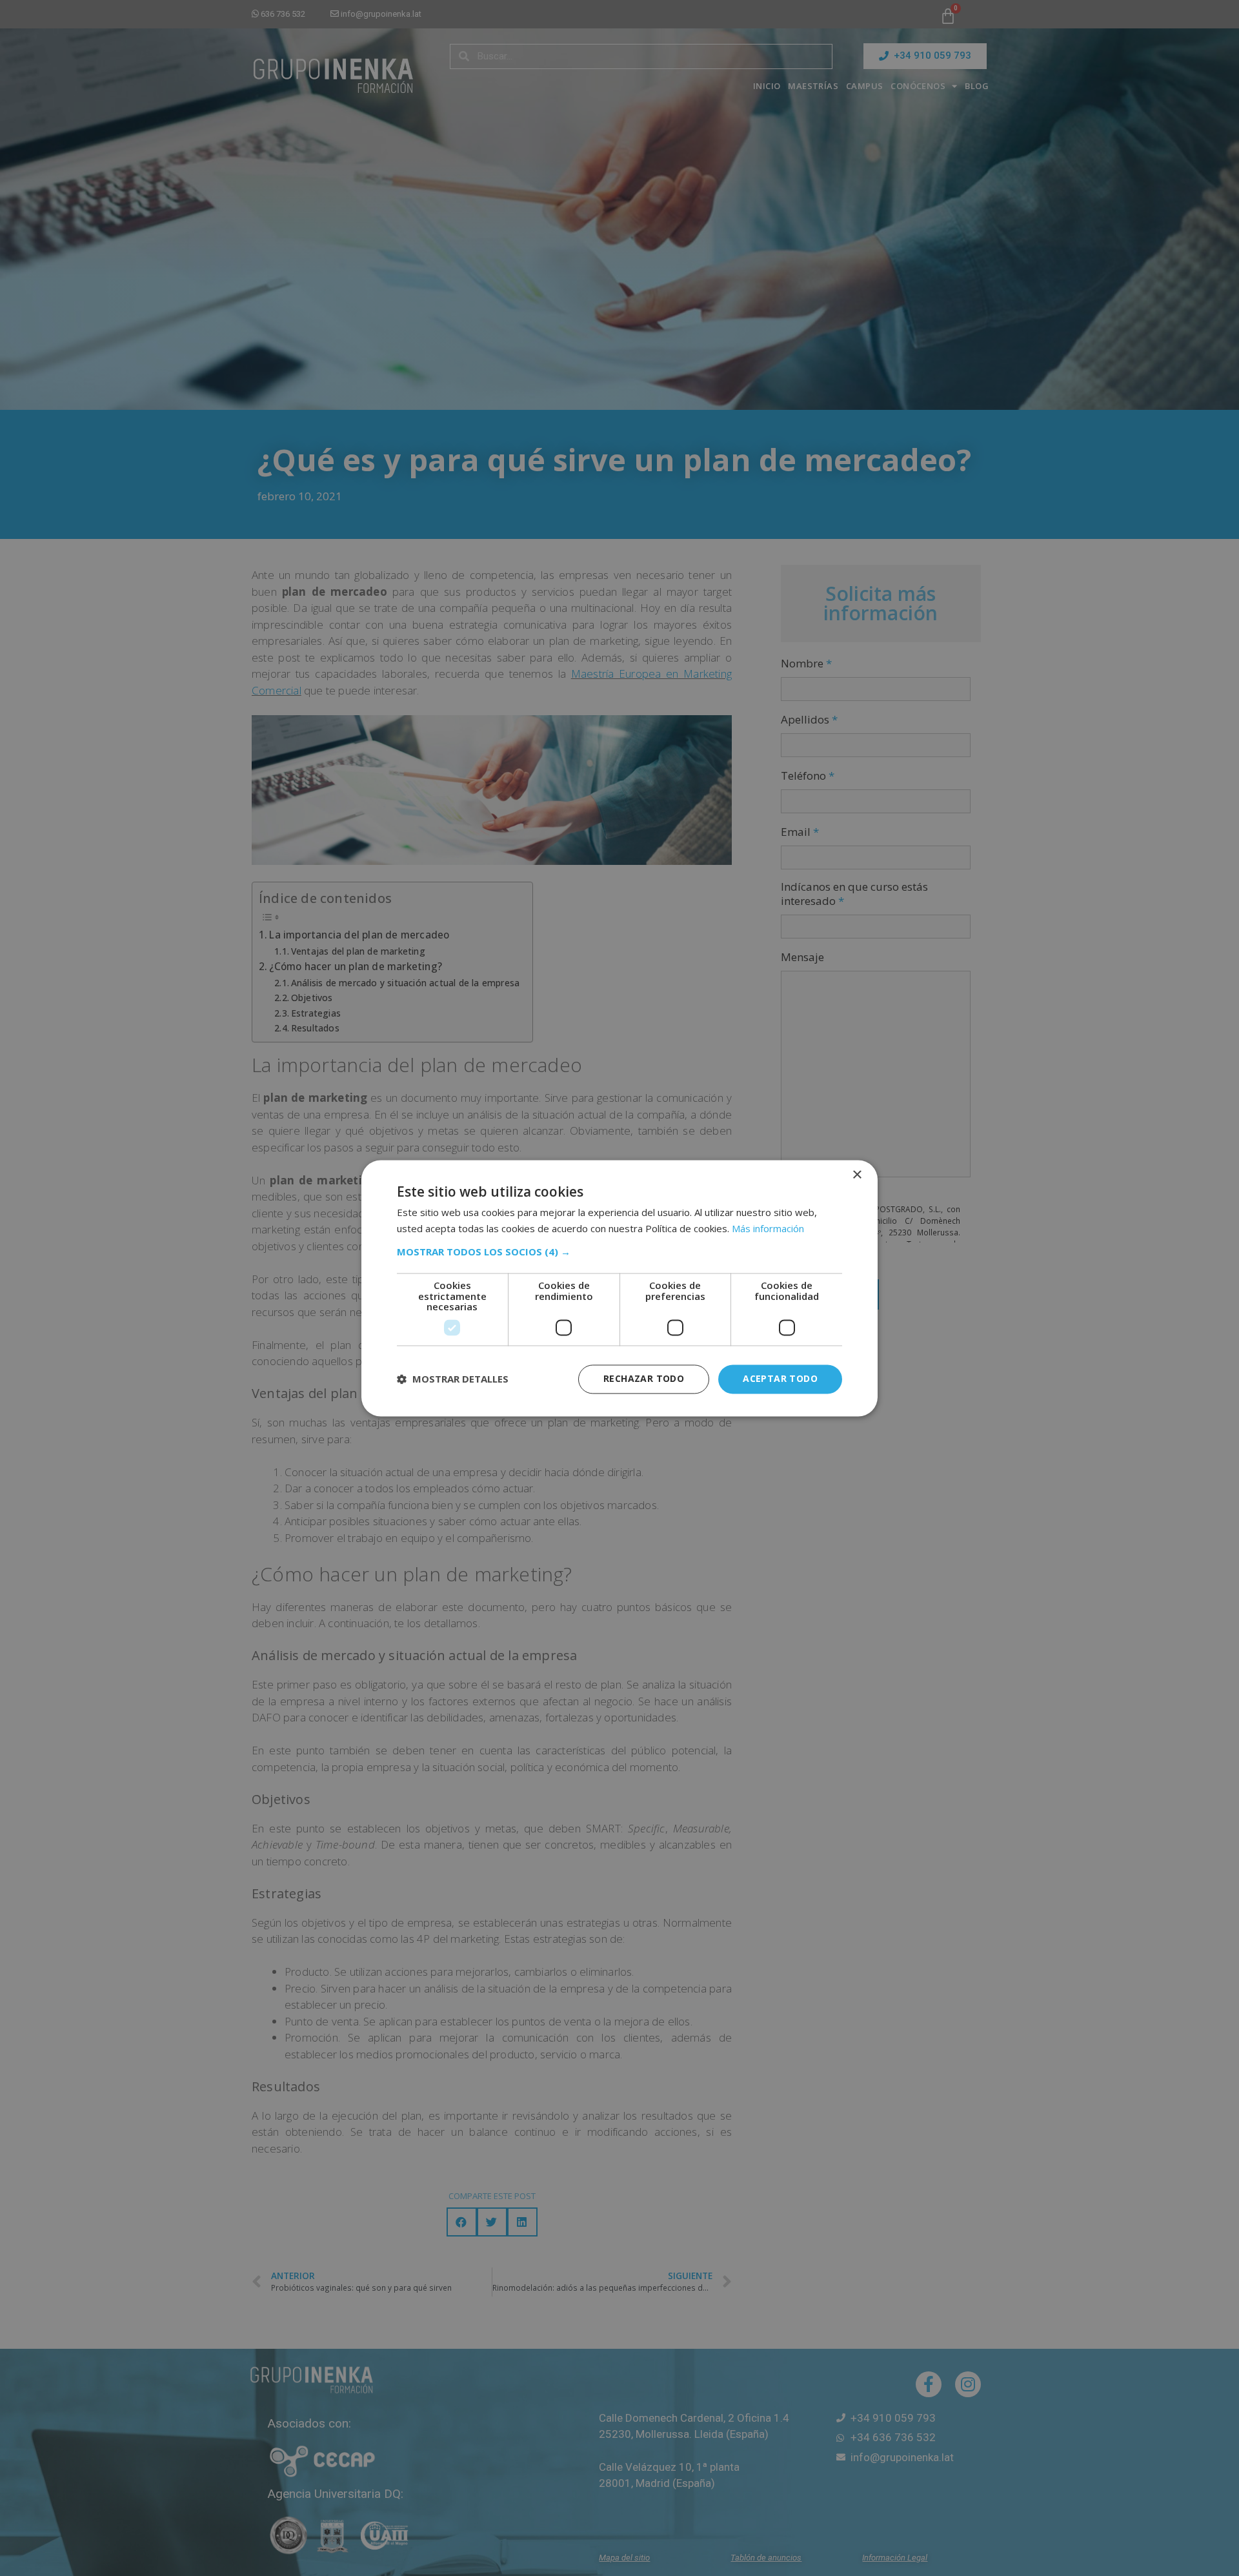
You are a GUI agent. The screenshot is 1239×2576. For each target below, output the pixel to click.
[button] (619, 1252)
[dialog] (619, 1288)
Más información (768, 1228)
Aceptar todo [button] (780, 1378)
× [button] (857, 1175)
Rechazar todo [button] (644, 1378)
